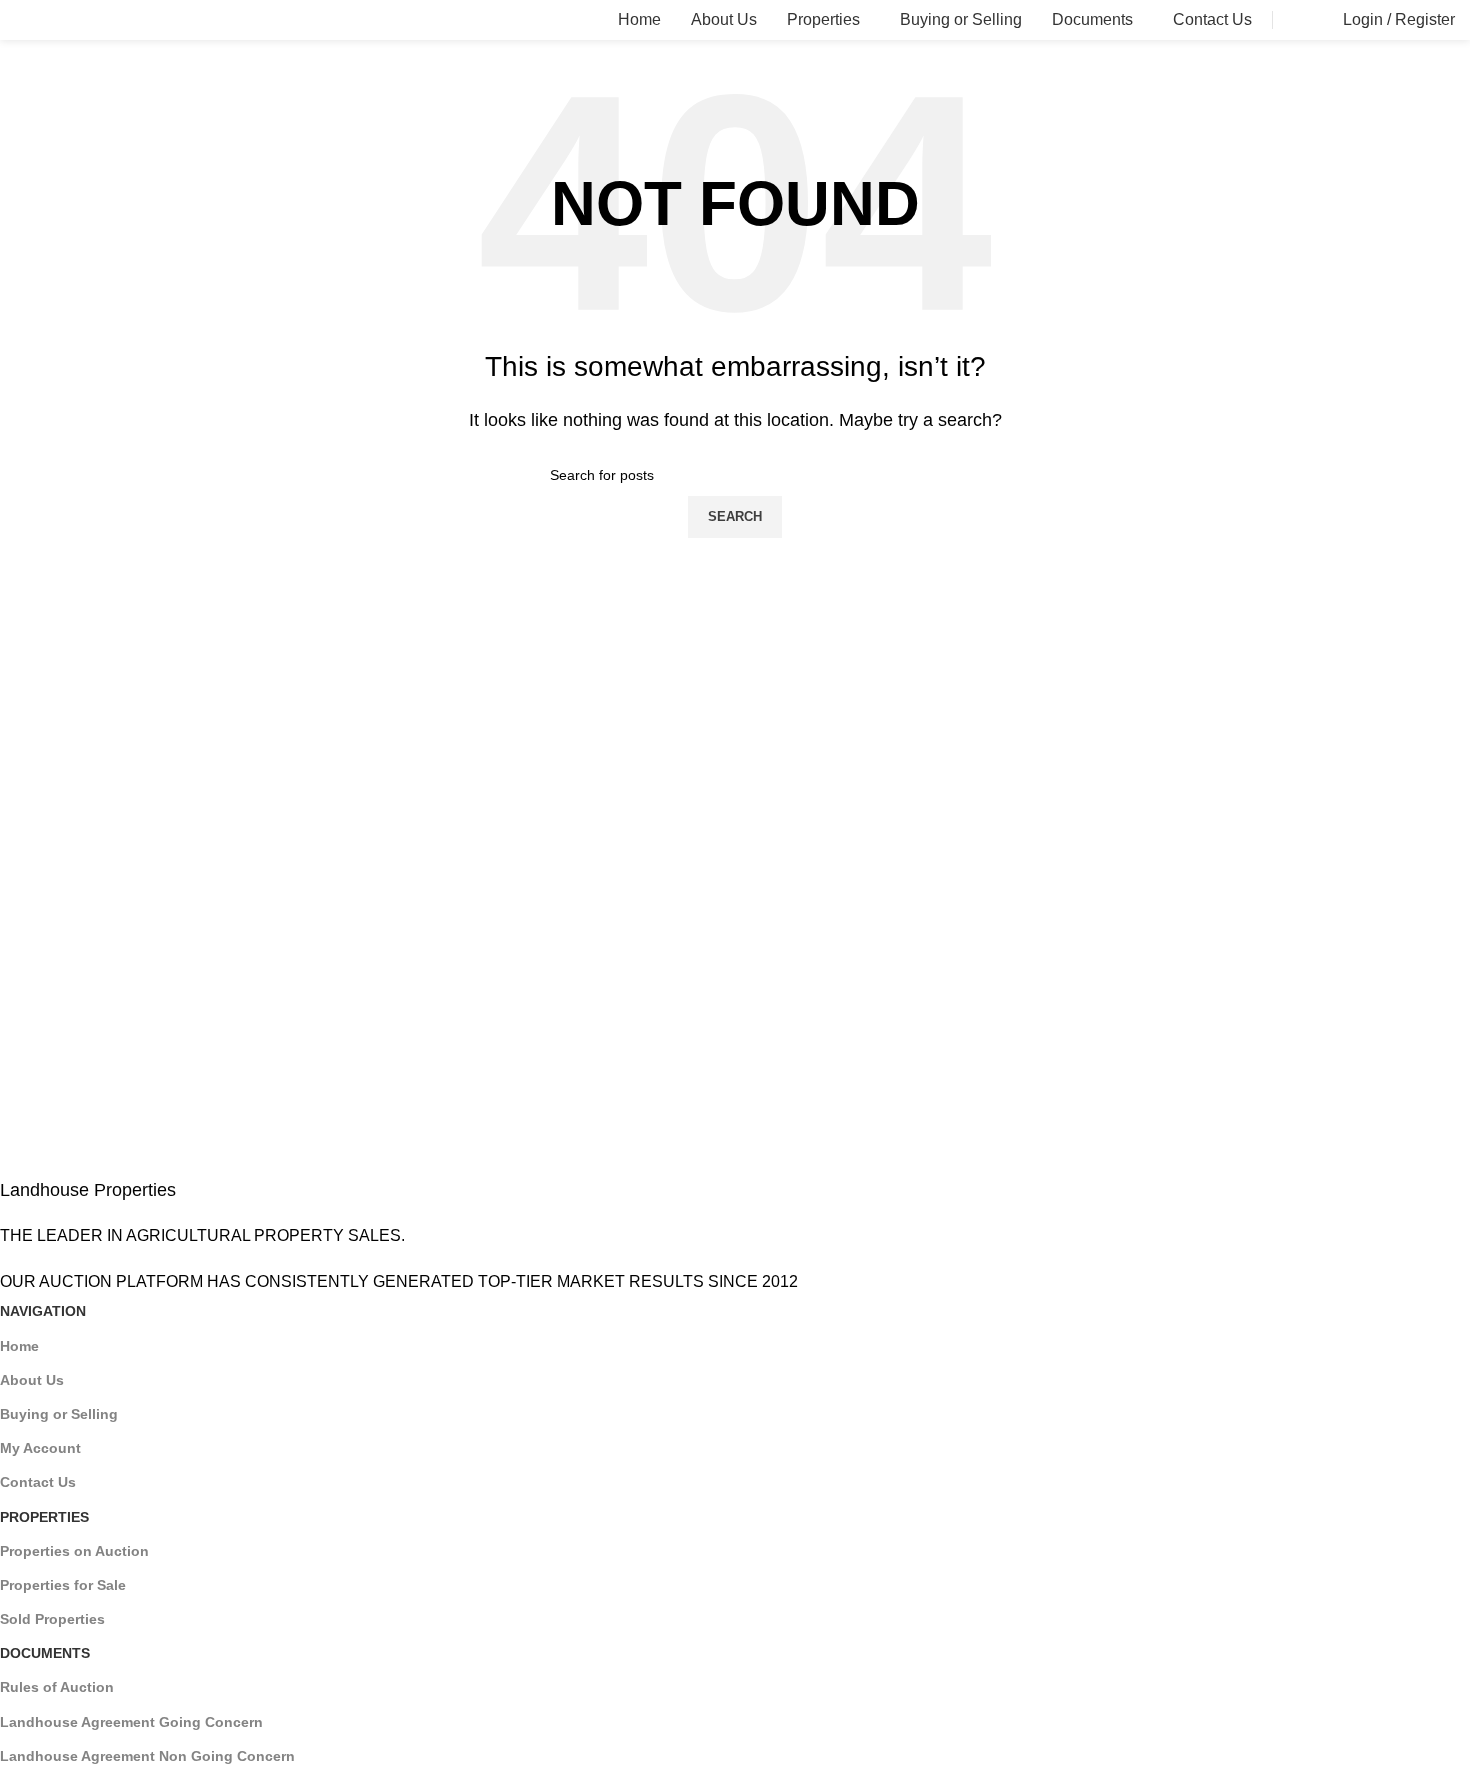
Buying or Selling (59, 1414)
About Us (32, 1380)
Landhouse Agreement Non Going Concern (147, 1756)
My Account (40, 1448)
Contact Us (38, 1482)
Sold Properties (52, 1619)
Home (19, 1346)
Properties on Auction (74, 1551)
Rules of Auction (57, 1687)
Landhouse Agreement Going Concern (131, 1722)
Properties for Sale (63, 1585)
